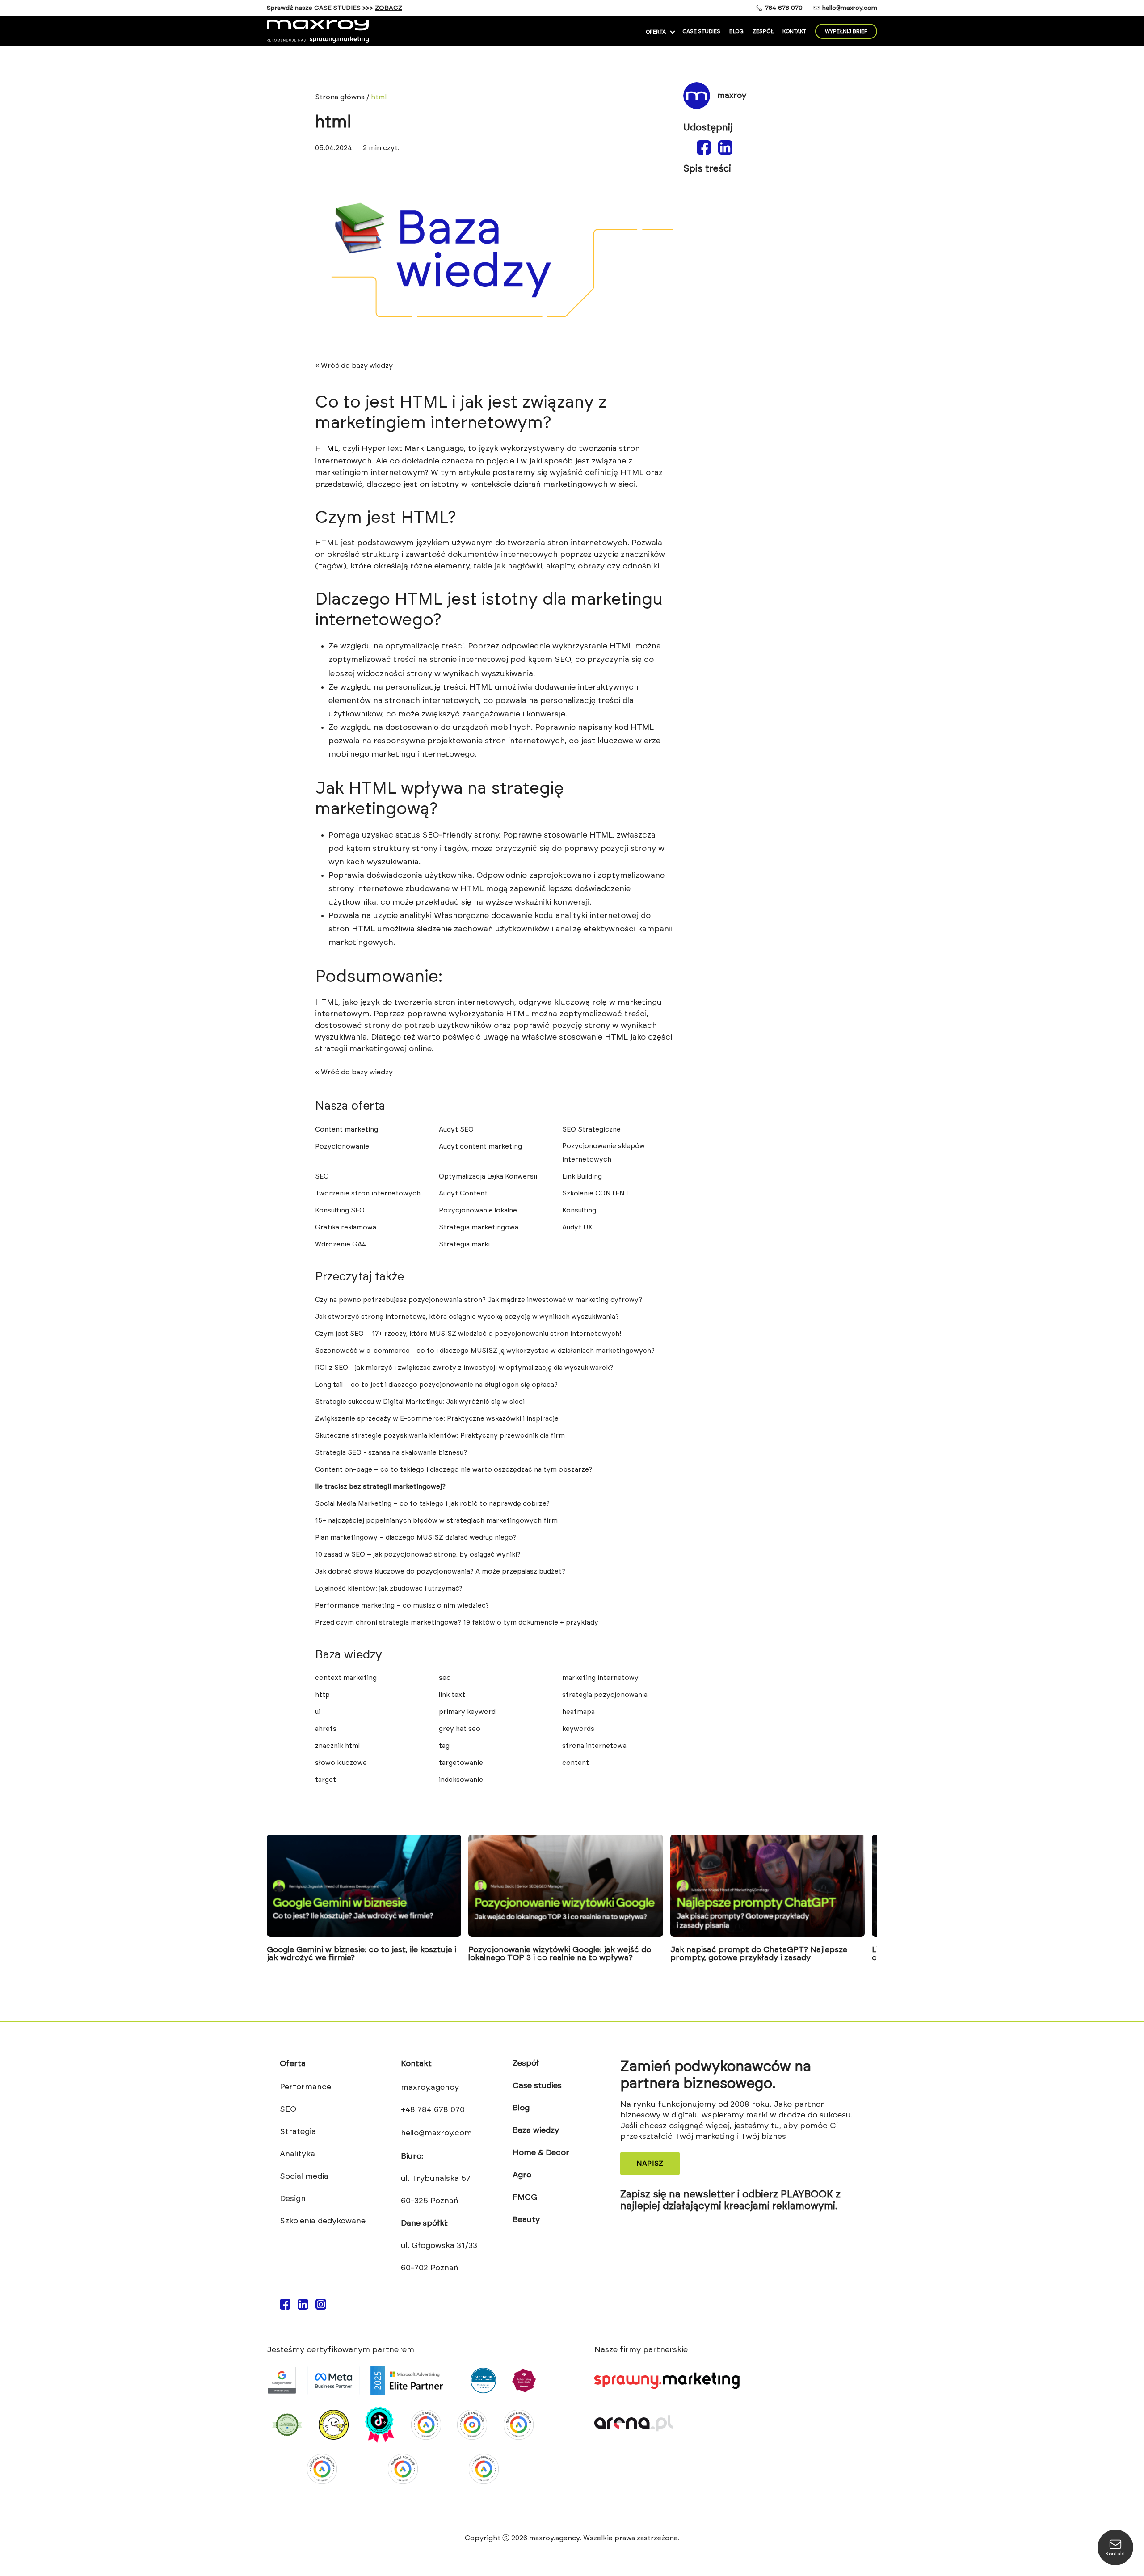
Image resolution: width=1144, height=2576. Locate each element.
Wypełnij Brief (846, 31)
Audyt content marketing (480, 1147)
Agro (522, 2175)
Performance (305, 2087)
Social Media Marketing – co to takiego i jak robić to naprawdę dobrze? (432, 1504)
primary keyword (467, 1712)
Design (293, 2199)
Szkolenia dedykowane (323, 2221)
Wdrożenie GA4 (341, 1244)
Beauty (526, 2220)
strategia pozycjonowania (605, 1695)
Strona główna (340, 97)
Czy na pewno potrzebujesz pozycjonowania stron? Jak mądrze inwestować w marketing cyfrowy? (479, 1300)
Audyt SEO (456, 1130)
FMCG (525, 2197)
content (576, 1763)
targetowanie (461, 1763)
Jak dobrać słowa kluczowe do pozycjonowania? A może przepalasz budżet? (440, 1572)
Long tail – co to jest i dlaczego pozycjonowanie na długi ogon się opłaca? (436, 1385)
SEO (322, 1176)
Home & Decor (541, 2153)
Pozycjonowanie (342, 1147)
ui (318, 1712)
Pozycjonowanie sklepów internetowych (604, 1153)
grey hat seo (460, 1729)
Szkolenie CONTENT (596, 1193)
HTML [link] (327, 449)
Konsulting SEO (340, 1210)
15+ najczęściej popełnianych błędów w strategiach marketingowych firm (436, 1521)
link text (452, 1695)
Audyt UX (577, 1227)
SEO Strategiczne (591, 1130)
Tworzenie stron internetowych (368, 1193)
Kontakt (794, 31)
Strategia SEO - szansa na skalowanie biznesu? (391, 1453)
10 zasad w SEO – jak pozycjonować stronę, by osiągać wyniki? (418, 1555)
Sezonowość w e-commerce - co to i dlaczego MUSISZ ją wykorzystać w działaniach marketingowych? (485, 1351)
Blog (736, 31)
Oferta (656, 32)
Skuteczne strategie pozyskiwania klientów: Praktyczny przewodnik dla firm (440, 1436)
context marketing (346, 1678)
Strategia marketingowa (479, 1227)
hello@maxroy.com (850, 8)
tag (444, 1746)
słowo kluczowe (341, 1763)
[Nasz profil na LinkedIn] (303, 2307)
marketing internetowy (600, 1678)
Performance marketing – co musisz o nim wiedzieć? (402, 1606)
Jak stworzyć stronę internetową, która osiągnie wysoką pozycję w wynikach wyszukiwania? (467, 1317)
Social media (304, 2176)
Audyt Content (463, 1193)
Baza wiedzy (536, 2130)
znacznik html (337, 1746)
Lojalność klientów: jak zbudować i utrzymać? (389, 1589)
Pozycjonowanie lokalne (478, 1210)
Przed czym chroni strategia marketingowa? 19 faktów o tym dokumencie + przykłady (457, 1623)
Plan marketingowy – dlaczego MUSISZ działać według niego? (416, 1538)
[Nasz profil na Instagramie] (321, 2307)
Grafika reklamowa (346, 1227)
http (322, 1695)
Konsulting (579, 1210)
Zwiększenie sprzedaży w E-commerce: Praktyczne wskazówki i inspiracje (437, 1419)
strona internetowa (594, 1746)
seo (445, 1678)
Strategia (298, 2132)
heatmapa (578, 1712)
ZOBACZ (389, 8)
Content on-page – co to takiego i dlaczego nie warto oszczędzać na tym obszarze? (454, 1470)
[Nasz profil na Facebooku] (285, 2307)
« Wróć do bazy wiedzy (354, 366)
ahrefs (326, 1729)
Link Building (582, 1176)
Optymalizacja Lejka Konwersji (488, 1176)
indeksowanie (461, 1780)
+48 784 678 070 (433, 2110)
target (326, 1780)
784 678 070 (784, 8)
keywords (578, 1729)
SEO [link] (563, 660)
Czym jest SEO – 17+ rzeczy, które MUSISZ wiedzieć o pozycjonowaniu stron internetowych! (468, 1334)
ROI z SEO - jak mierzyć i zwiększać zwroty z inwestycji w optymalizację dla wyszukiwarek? (464, 1368)
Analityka (297, 2154)
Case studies (701, 31)
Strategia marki (464, 1244)
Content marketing (347, 1130)
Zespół (763, 31)
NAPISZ (650, 2164)
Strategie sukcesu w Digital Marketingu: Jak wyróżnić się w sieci (420, 1402)
